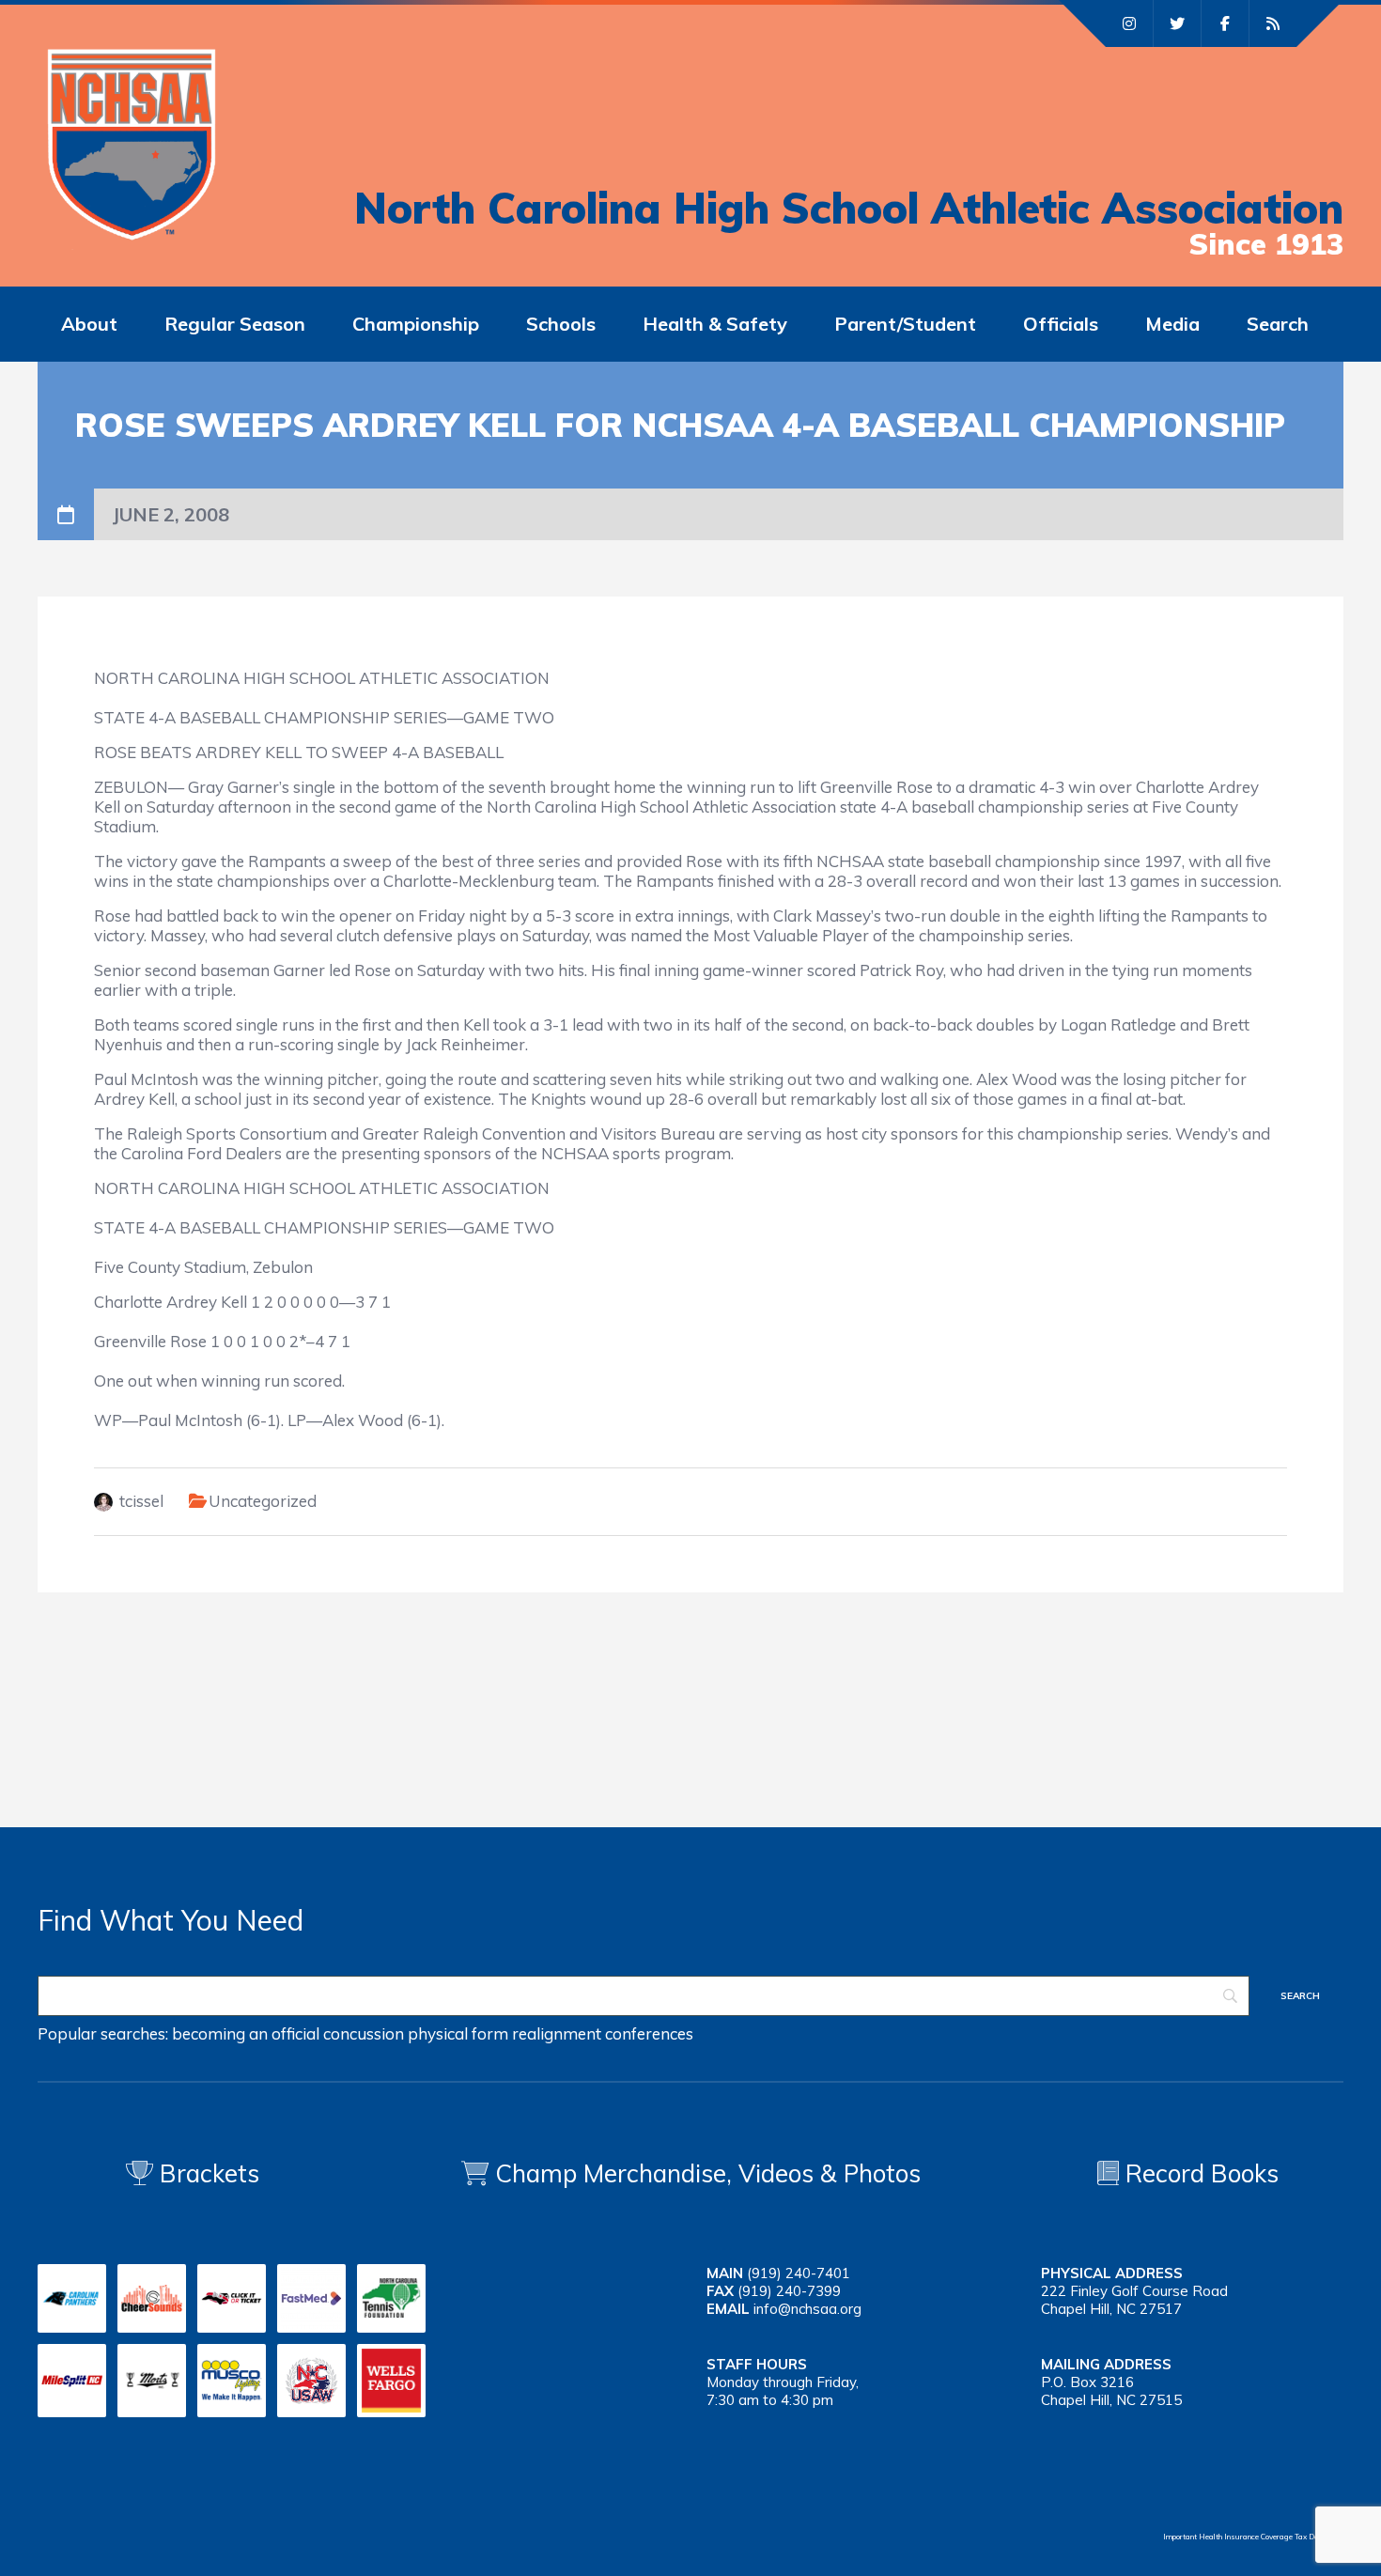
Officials (1061, 324)
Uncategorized (263, 1501)
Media (1172, 324)
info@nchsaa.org (807, 2309)
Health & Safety (715, 324)
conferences (649, 2033)
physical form (458, 2033)
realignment (557, 2033)
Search (1278, 324)
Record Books (1199, 2173)
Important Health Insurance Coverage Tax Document (1253, 2537)
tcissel (141, 1501)
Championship (416, 324)
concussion (364, 2033)
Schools (561, 324)
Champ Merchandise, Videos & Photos (708, 2173)
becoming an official (246, 2033)
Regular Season (235, 324)
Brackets (206, 2173)
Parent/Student (905, 324)
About (89, 324)
